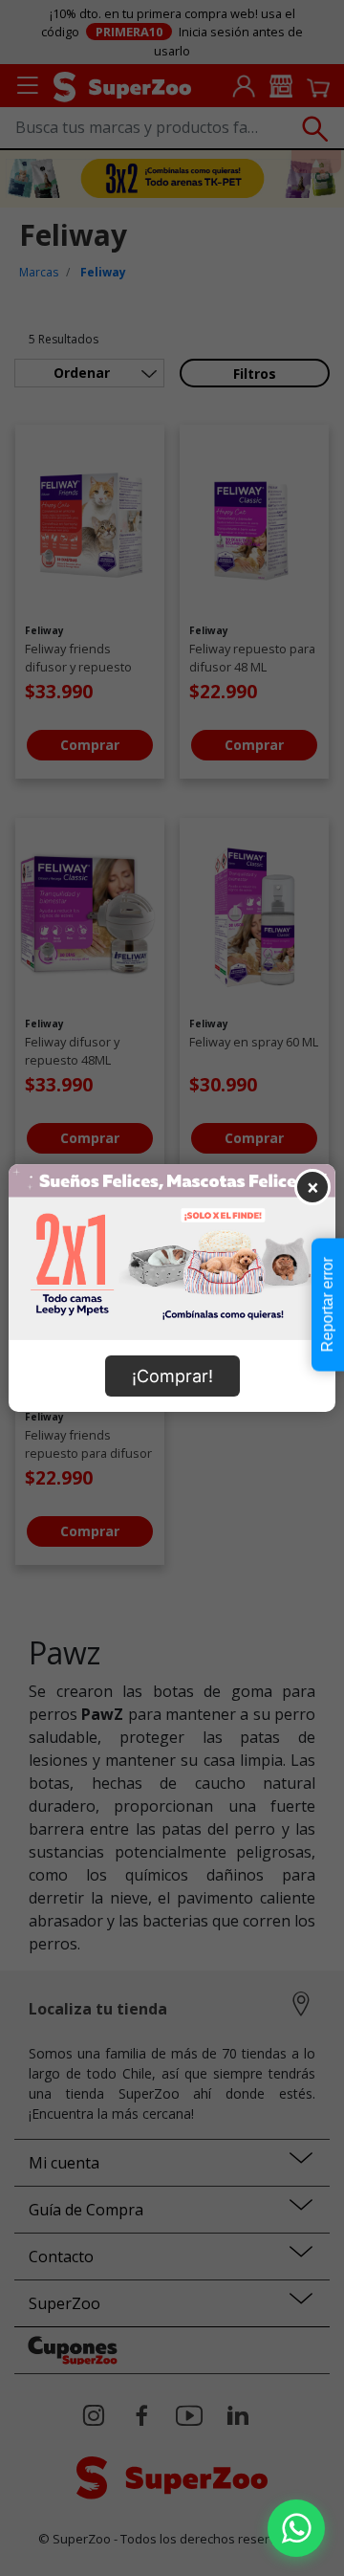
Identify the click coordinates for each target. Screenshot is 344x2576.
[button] (296, 2528)
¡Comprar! (172, 1376)
